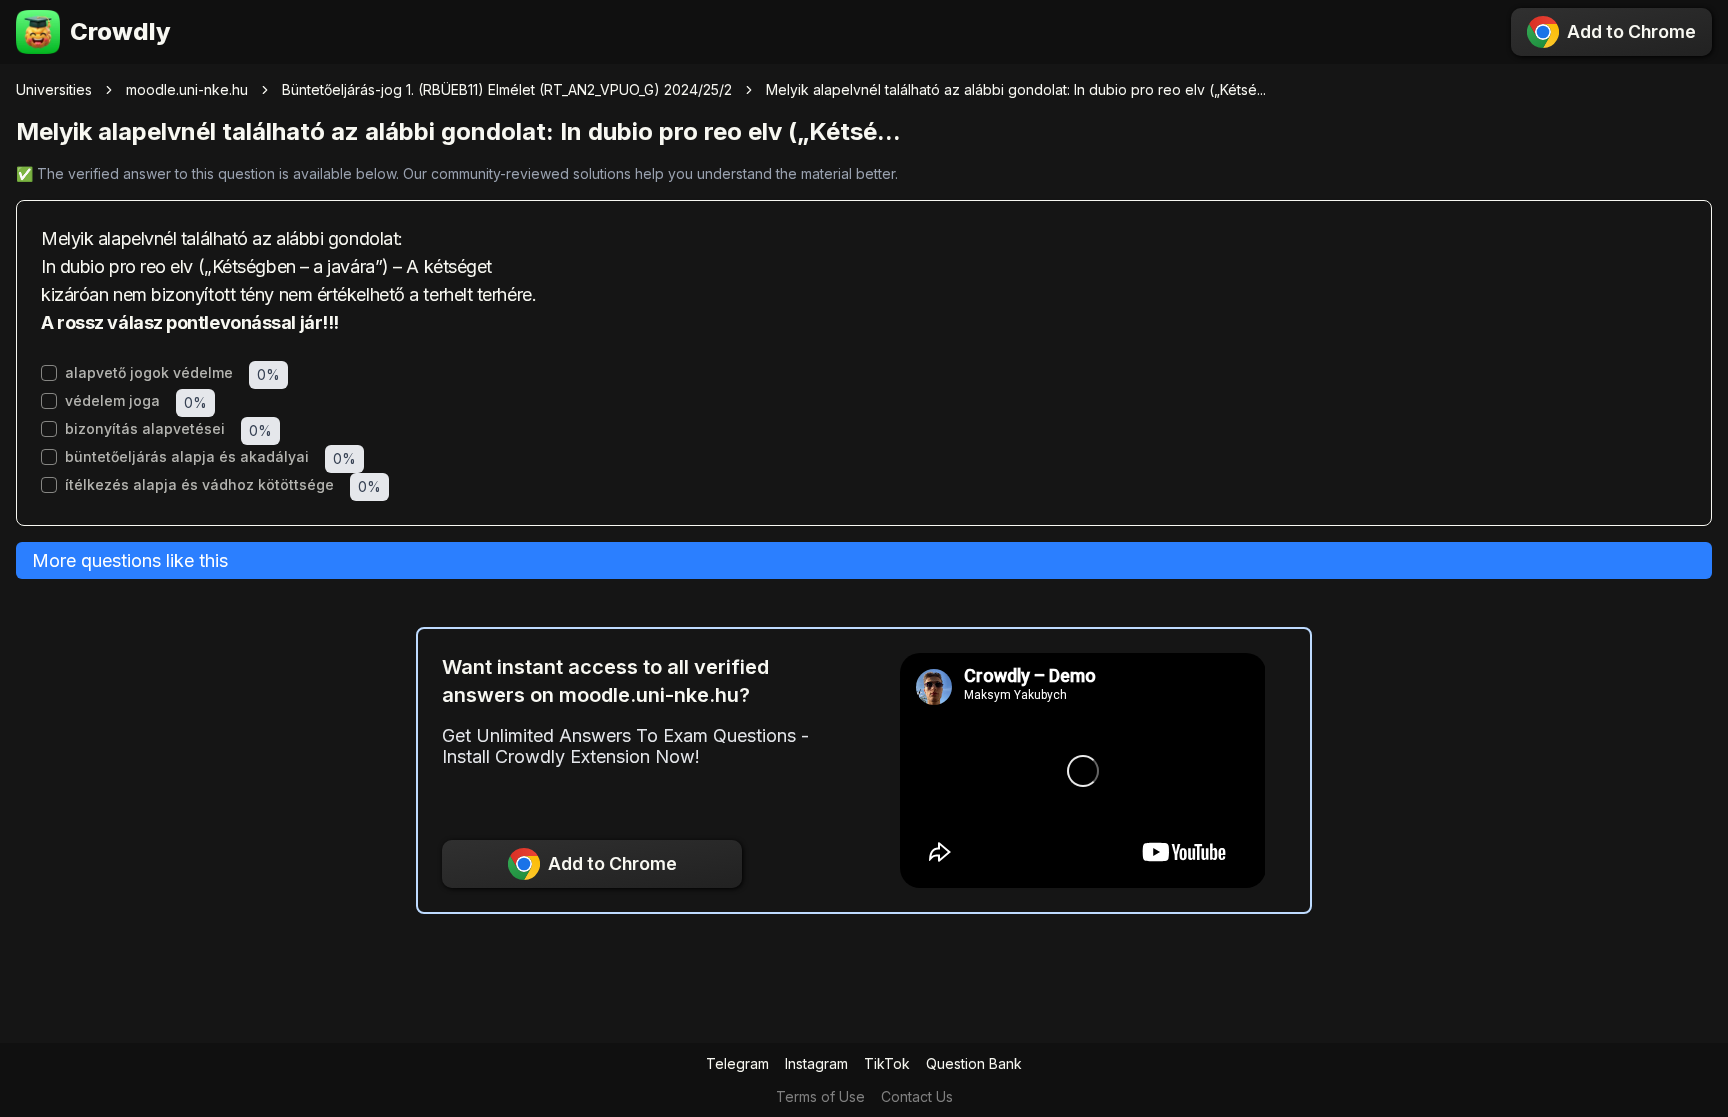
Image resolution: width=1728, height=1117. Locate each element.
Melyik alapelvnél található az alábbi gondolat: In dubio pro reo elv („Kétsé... (1016, 89)
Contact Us (917, 1096)
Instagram (816, 1063)
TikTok (887, 1063)
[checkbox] (49, 373)
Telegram (737, 1063)
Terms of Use (820, 1096)
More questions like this (130, 560)
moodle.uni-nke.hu (187, 89)
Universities (54, 89)
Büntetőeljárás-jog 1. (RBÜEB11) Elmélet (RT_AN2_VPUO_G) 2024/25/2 (507, 89)
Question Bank (974, 1063)
